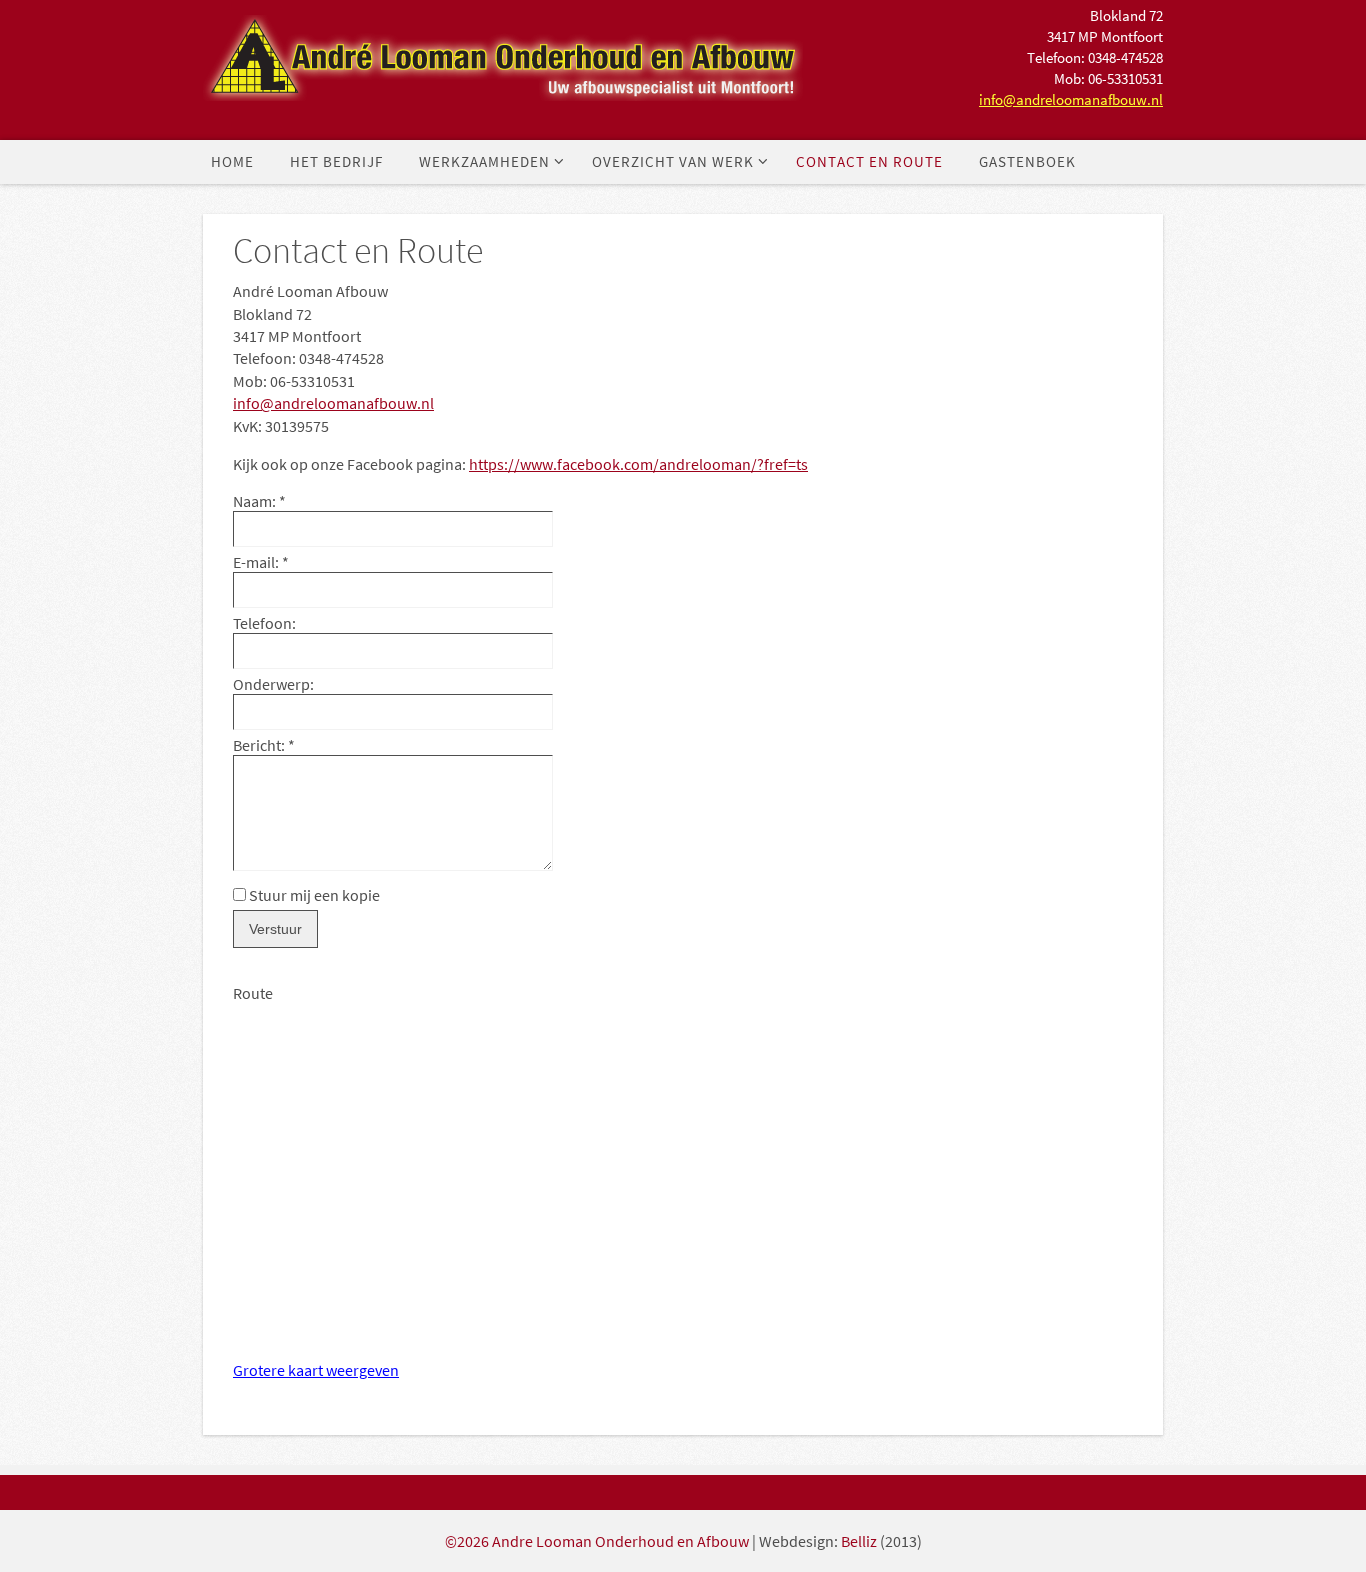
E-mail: (261, 562)
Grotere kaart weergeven (316, 1370)
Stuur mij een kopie (314, 895)
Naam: (259, 501)
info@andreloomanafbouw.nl (1071, 99)
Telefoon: (264, 623)
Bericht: (264, 745)
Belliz (859, 1541)
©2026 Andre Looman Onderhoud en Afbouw (597, 1541)
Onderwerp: (273, 684)
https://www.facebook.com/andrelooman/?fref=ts (638, 464)
